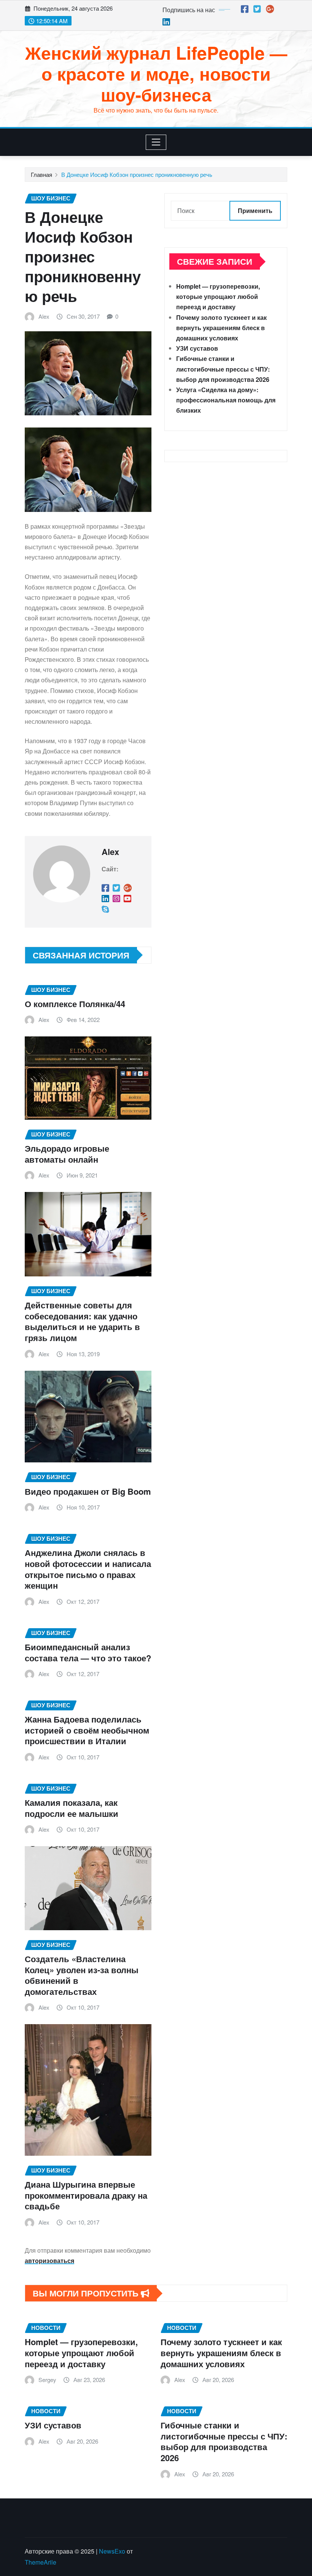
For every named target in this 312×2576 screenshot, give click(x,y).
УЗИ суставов (197, 348)
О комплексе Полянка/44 (75, 1004)
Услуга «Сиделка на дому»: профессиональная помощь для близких (226, 400)
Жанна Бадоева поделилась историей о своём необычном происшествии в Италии (87, 1730)
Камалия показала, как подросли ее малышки (72, 1808)
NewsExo (112, 2551)
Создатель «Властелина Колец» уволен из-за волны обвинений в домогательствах (82, 1975)
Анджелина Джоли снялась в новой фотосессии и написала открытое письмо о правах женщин (88, 1569)
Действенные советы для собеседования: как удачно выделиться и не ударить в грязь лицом (82, 1321)
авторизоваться (49, 2261)
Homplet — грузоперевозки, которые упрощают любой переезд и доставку (218, 296)
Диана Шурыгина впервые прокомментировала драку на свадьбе (86, 2195)
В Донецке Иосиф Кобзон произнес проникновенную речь (137, 174)
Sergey (47, 2380)
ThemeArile (41, 2562)
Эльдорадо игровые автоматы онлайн (67, 1154)
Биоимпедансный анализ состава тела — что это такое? (88, 1652)
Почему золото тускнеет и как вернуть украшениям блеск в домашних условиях (221, 328)
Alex (44, 316)
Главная (41, 174)
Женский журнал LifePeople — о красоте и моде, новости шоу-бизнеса (156, 73)
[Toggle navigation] (156, 142)
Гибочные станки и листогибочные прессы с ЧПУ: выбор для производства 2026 (223, 369)
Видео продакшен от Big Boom (88, 1491)
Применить (255, 211)
